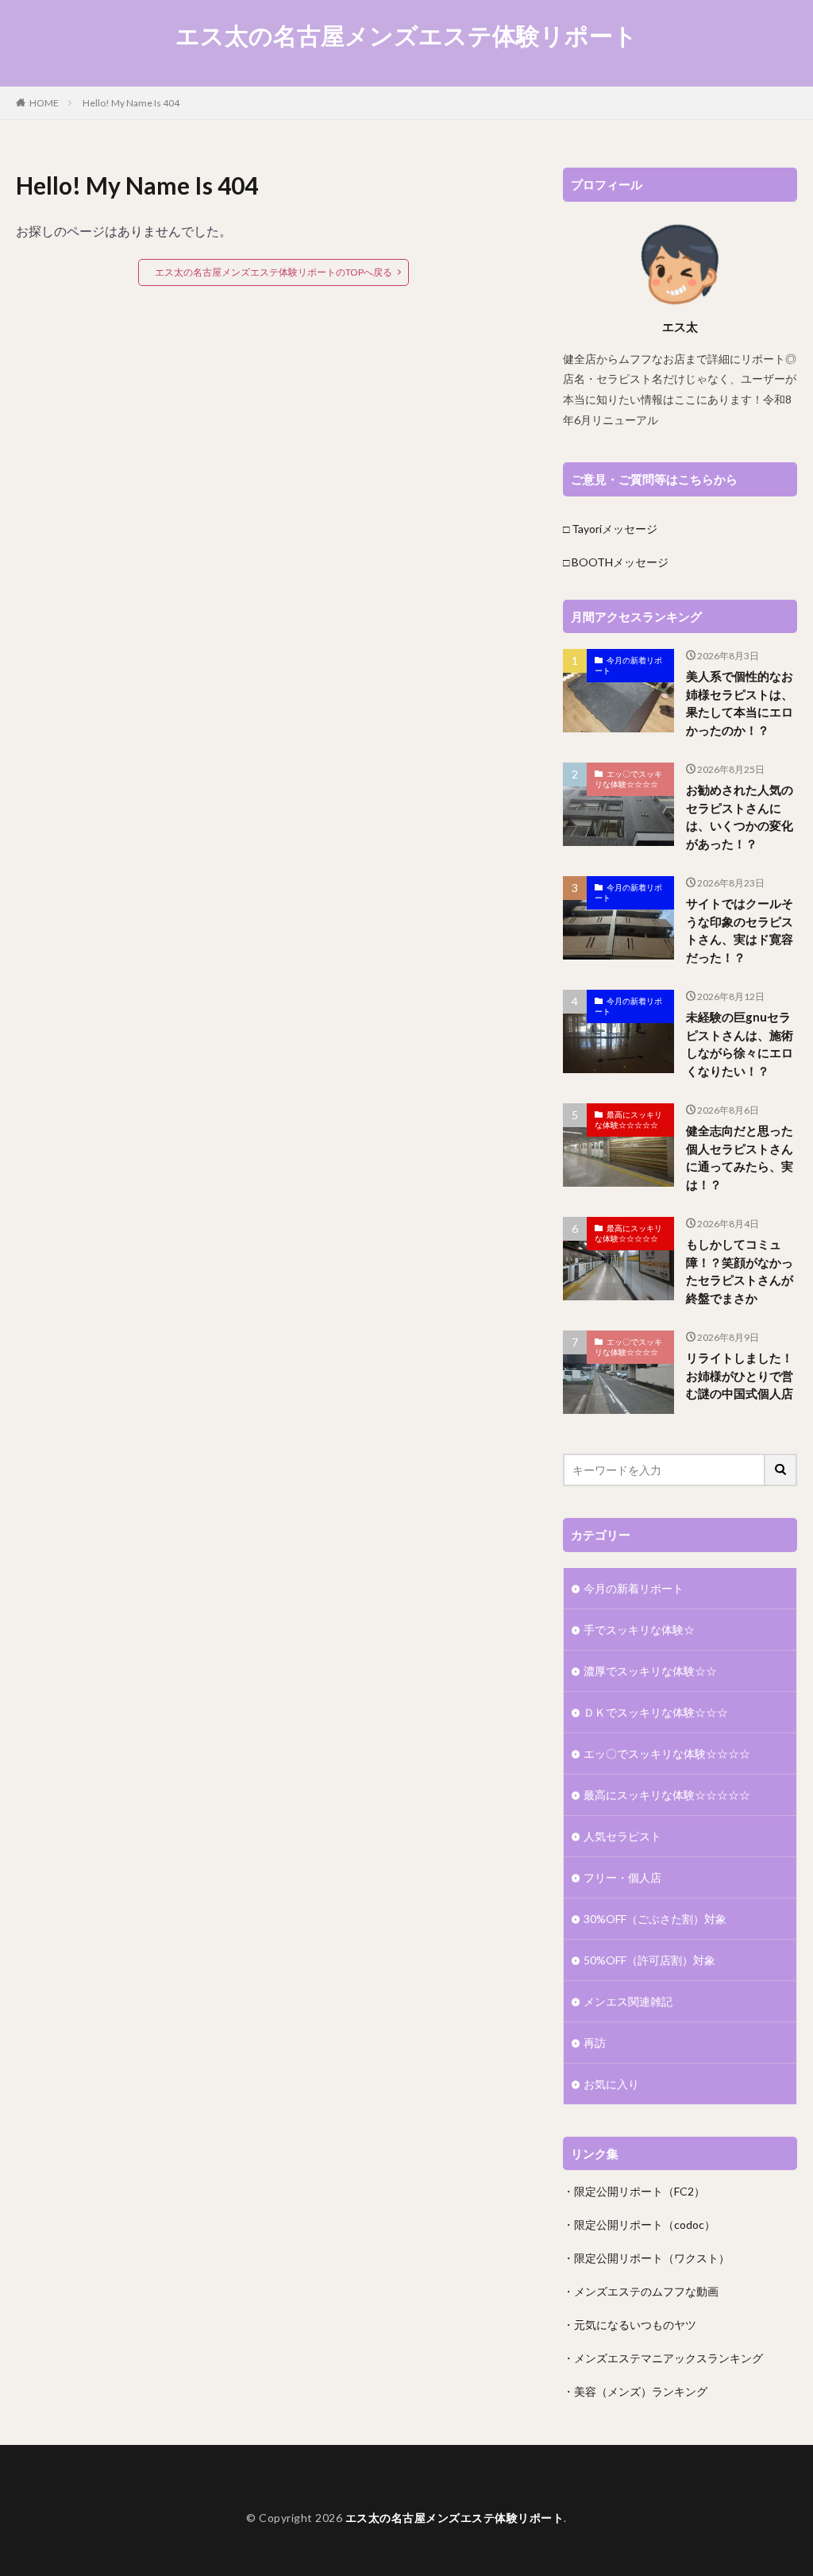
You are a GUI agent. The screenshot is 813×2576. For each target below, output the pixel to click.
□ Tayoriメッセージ (610, 529)
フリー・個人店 (622, 1877)
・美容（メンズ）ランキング (635, 2391)
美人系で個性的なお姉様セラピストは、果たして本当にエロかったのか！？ (740, 703)
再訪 (595, 2043)
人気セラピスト (622, 1836)
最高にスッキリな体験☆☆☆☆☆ (628, 1120)
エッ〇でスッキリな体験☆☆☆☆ (628, 779)
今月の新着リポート (628, 666)
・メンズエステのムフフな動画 (641, 2291)
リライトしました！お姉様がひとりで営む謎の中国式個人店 (740, 1375)
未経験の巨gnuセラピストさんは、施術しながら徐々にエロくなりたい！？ (740, 1044)
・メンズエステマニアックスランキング (663, 2358)
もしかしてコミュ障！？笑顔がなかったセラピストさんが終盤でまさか (740, 1271)
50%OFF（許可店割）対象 (649, 1960)
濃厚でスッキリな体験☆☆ (650, 1671)
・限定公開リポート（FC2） (634, 2191)
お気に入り (611, 2084)
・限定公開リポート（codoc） (639, 2225)
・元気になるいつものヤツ (630, 2325)
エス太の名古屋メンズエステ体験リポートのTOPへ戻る (274, 272)
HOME (44, 103)
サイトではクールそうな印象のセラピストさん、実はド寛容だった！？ (740, 930)
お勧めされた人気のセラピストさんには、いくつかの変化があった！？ (740, 817)
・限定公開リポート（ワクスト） (646, 2258)
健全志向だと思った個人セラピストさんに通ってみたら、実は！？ (740, 1157)
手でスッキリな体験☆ (639, 1630)
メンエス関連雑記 (628, 2001)
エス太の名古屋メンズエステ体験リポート (406, 36)
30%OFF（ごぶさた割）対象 (655, 1919)
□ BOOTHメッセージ (616, 562)
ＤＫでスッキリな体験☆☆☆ (656, 1712)
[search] (781, 1470)
